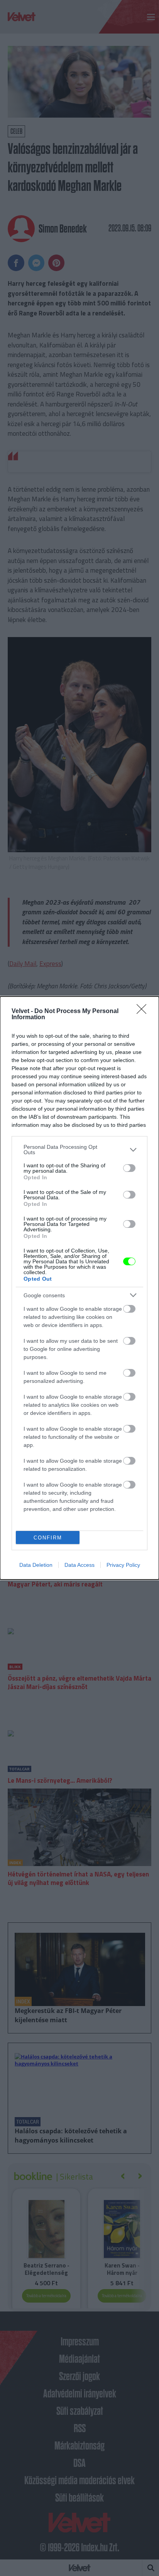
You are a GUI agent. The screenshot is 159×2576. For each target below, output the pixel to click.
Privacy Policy (123, 1565)
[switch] (129, 1168)
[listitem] (79, 1150)
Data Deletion (36, 1565)
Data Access (79, 1565)
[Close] (144, 1012)
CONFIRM (48, 1538)
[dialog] (79, 1288)
